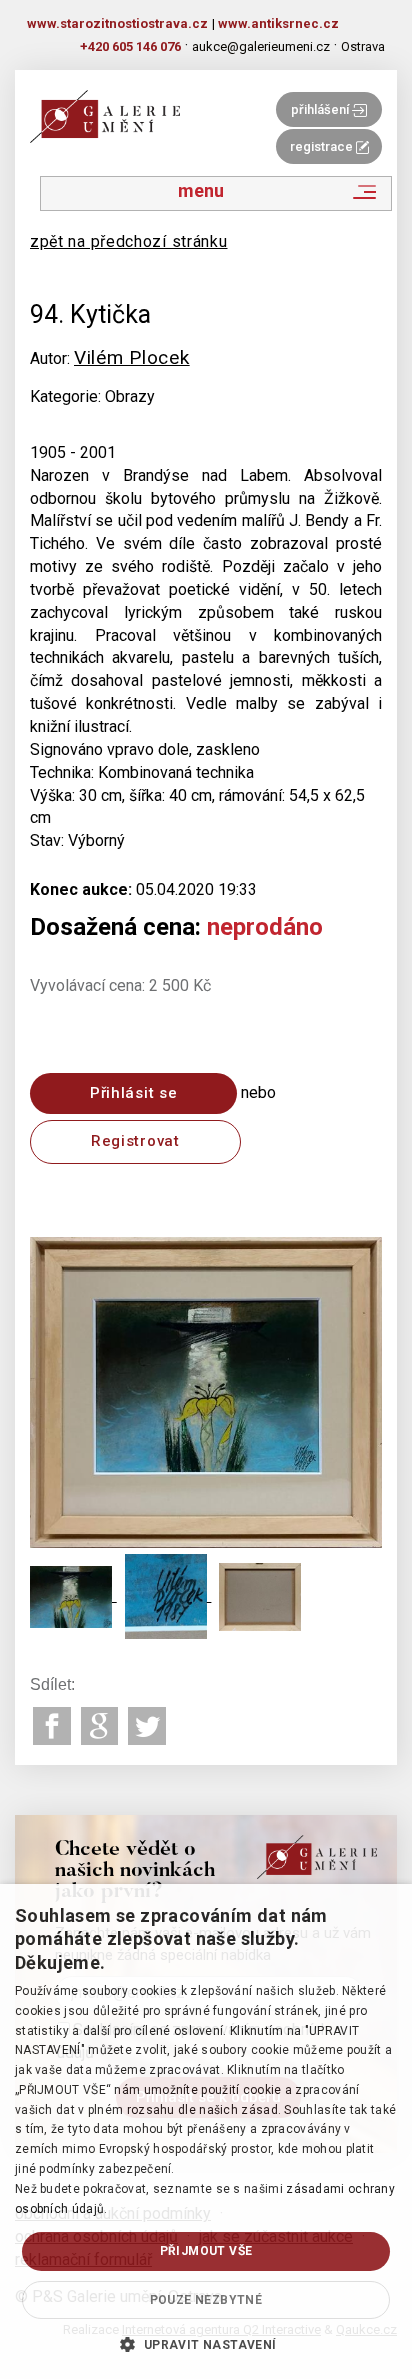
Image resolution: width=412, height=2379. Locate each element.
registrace (323, 146)
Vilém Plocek (131, 357)
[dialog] (206, 2131)
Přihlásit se (133, 1093)
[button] (205, 2344)
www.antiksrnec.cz (278, 23)
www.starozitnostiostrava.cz (117, 23)
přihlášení (321, 109)
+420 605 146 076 (130, 46)
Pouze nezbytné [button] (206, 2300)
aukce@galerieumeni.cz (261, 46)
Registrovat (135, 1141)
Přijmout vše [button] (206, 2251)
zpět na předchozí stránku (129, 241)
